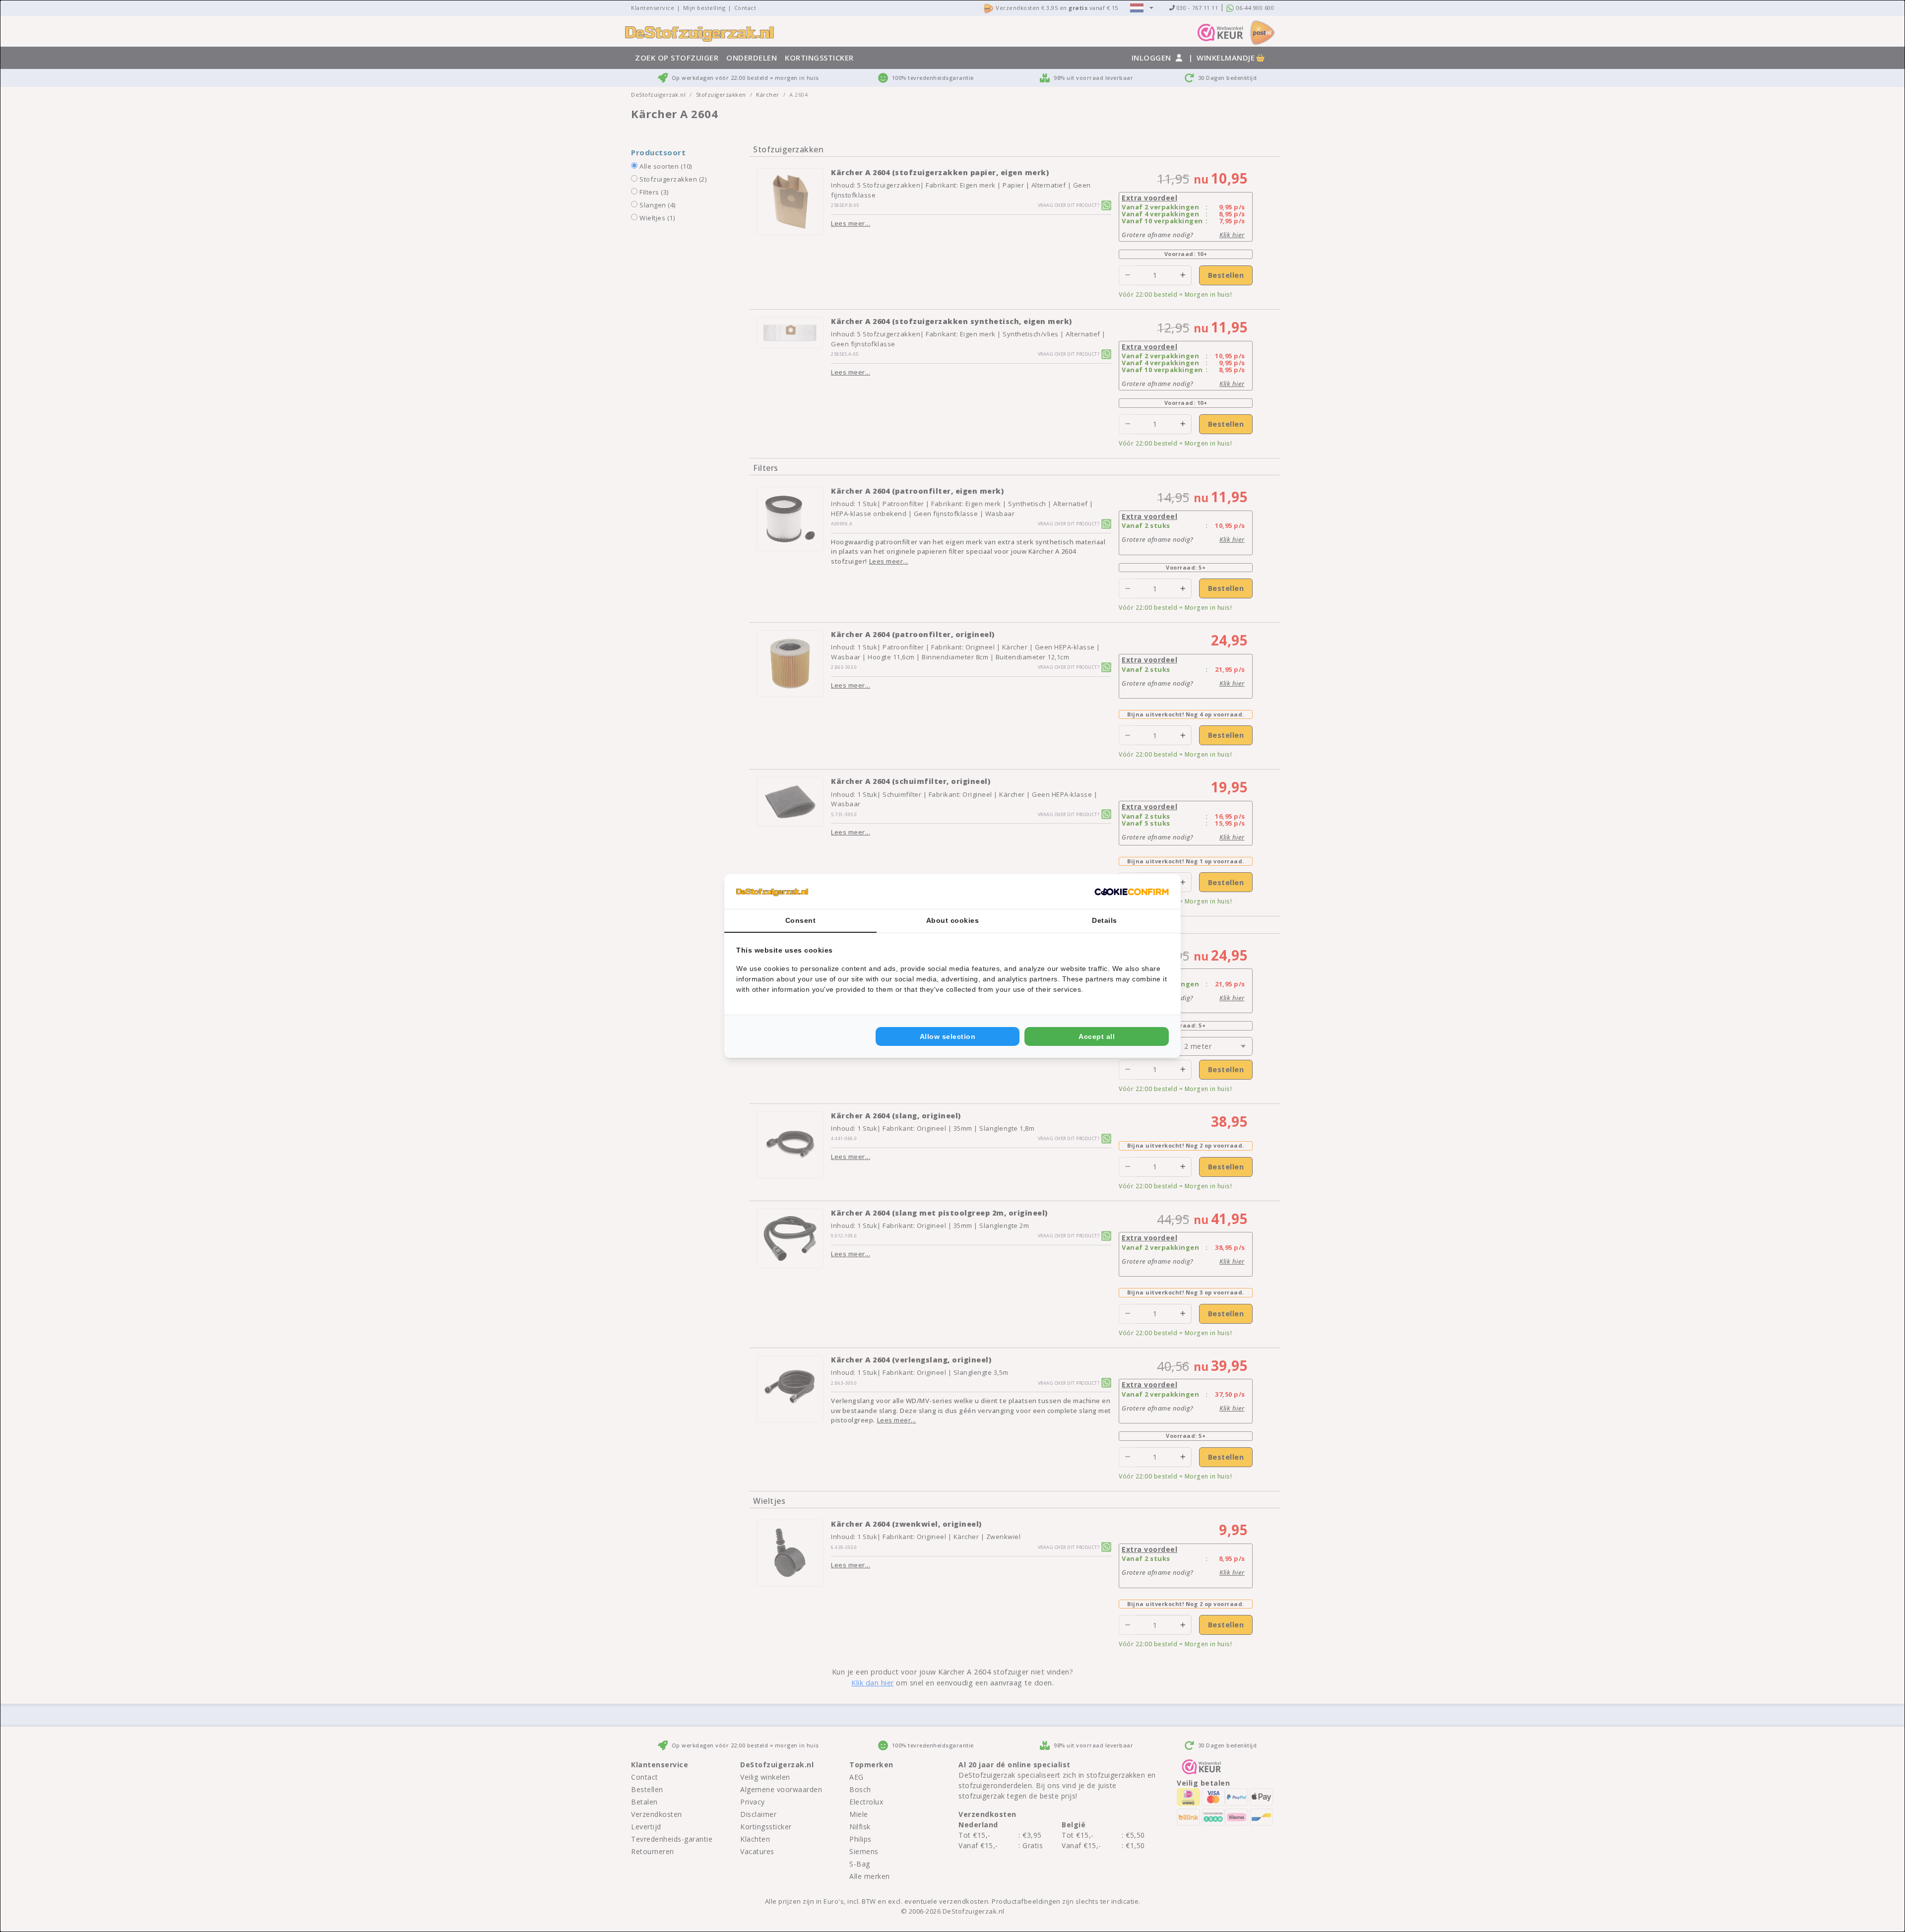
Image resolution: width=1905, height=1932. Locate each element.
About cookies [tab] (953, 920)
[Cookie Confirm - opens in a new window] (1132, 892)
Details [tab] (1105, 920)
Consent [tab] (801, 920)
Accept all (1097, 1036)
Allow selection (948, 1036)
